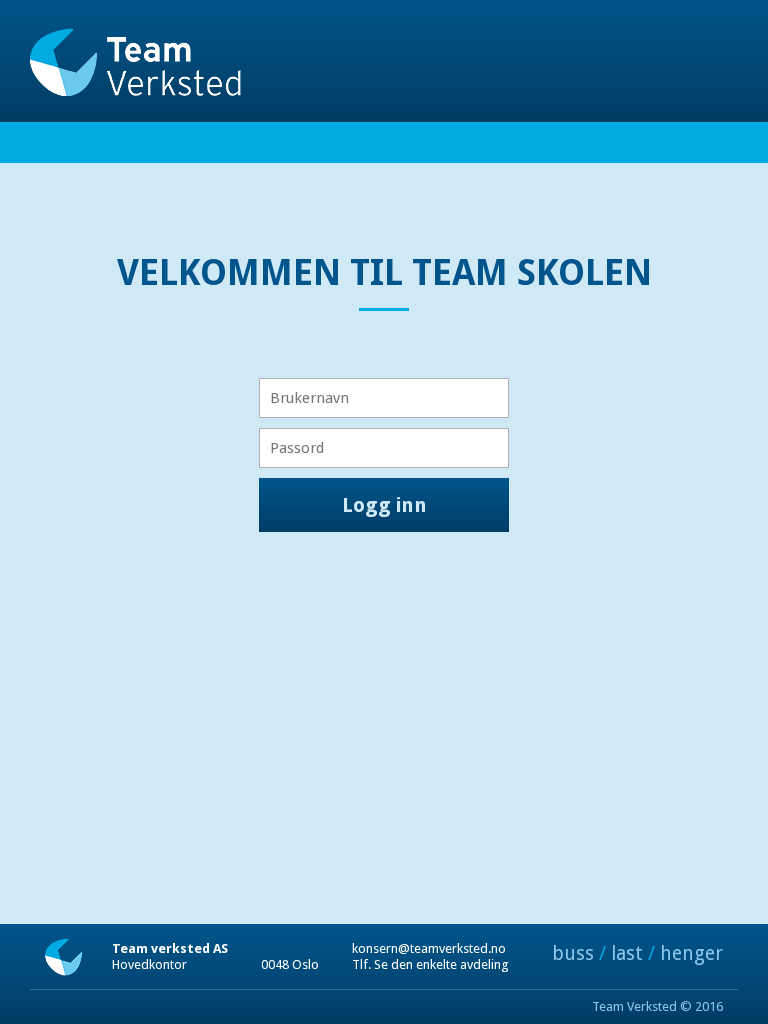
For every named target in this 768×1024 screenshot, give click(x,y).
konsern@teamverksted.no (429, 948)
